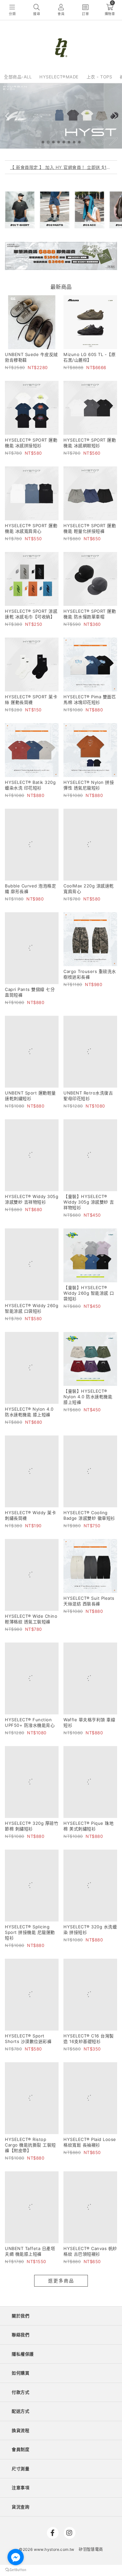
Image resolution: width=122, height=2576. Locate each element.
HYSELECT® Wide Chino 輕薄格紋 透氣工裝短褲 (31, 1486)
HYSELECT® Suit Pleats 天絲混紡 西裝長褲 (89, 1486)
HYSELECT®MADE (59, 77)
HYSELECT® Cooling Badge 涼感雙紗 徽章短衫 (89, 1401)
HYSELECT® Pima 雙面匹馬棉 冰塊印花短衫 (90, 699)
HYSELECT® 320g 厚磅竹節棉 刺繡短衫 (32, 1657)
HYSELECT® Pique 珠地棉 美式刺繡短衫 (88, 1657)
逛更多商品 (61, 2040)
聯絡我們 (20, 2094)
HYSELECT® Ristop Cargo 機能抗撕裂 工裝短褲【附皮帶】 (30, 1922)
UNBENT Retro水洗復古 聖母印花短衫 (88, 1042)
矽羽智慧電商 (91, 2309)
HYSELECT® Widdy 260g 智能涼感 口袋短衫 (32, 1218)
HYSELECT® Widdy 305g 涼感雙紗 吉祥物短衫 (32, 1127)
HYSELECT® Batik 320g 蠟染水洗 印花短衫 (30, 785)
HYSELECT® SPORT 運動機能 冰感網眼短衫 (90, 443)
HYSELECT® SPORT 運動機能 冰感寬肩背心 (31, 528)
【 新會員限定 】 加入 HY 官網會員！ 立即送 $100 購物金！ (61, 167)
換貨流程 (20, 2190)
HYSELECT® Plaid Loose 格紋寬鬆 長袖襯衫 (90, 1920)
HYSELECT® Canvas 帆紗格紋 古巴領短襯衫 (90, 2011)
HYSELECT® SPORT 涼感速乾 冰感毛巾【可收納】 (31, 614)
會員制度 (20, 2209)
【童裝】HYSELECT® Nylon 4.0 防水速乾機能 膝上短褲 (88, 1312)
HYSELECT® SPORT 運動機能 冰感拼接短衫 (31, 443)
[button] (43, 142)
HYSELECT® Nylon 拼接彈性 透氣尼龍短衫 (89, 785)
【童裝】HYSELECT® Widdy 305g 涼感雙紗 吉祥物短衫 (89, 1130)
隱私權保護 (23, 2114)
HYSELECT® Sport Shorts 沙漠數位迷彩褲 (28, 1834)
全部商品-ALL (18, 77)
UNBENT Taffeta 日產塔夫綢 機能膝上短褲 (30, 2011)
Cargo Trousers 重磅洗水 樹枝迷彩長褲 (90, 956)
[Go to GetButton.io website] (16, 2569)
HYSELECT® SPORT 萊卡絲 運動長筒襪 (31, 699)
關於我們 (20, 2075)
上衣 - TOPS (99, 77)
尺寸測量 (20, 2228)
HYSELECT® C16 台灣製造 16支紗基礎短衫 (89, 1834)
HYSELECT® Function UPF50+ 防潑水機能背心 (30, 1572)
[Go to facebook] (16, 2557)
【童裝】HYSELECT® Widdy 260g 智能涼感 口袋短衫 (89, 1221)
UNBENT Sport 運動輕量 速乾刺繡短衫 (30, 1042)
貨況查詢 (20, 2266)
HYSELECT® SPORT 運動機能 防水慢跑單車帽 (90, 614)
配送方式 (20, 2171)
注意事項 (20, 2247)
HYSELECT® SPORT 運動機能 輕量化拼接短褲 (90, 528)
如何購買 (20, 2132)
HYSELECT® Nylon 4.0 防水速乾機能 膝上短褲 (29, 1310)
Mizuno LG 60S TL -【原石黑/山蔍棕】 (89, 357)
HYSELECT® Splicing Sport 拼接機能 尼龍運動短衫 (30, 1746)
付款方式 (20, 2152)
